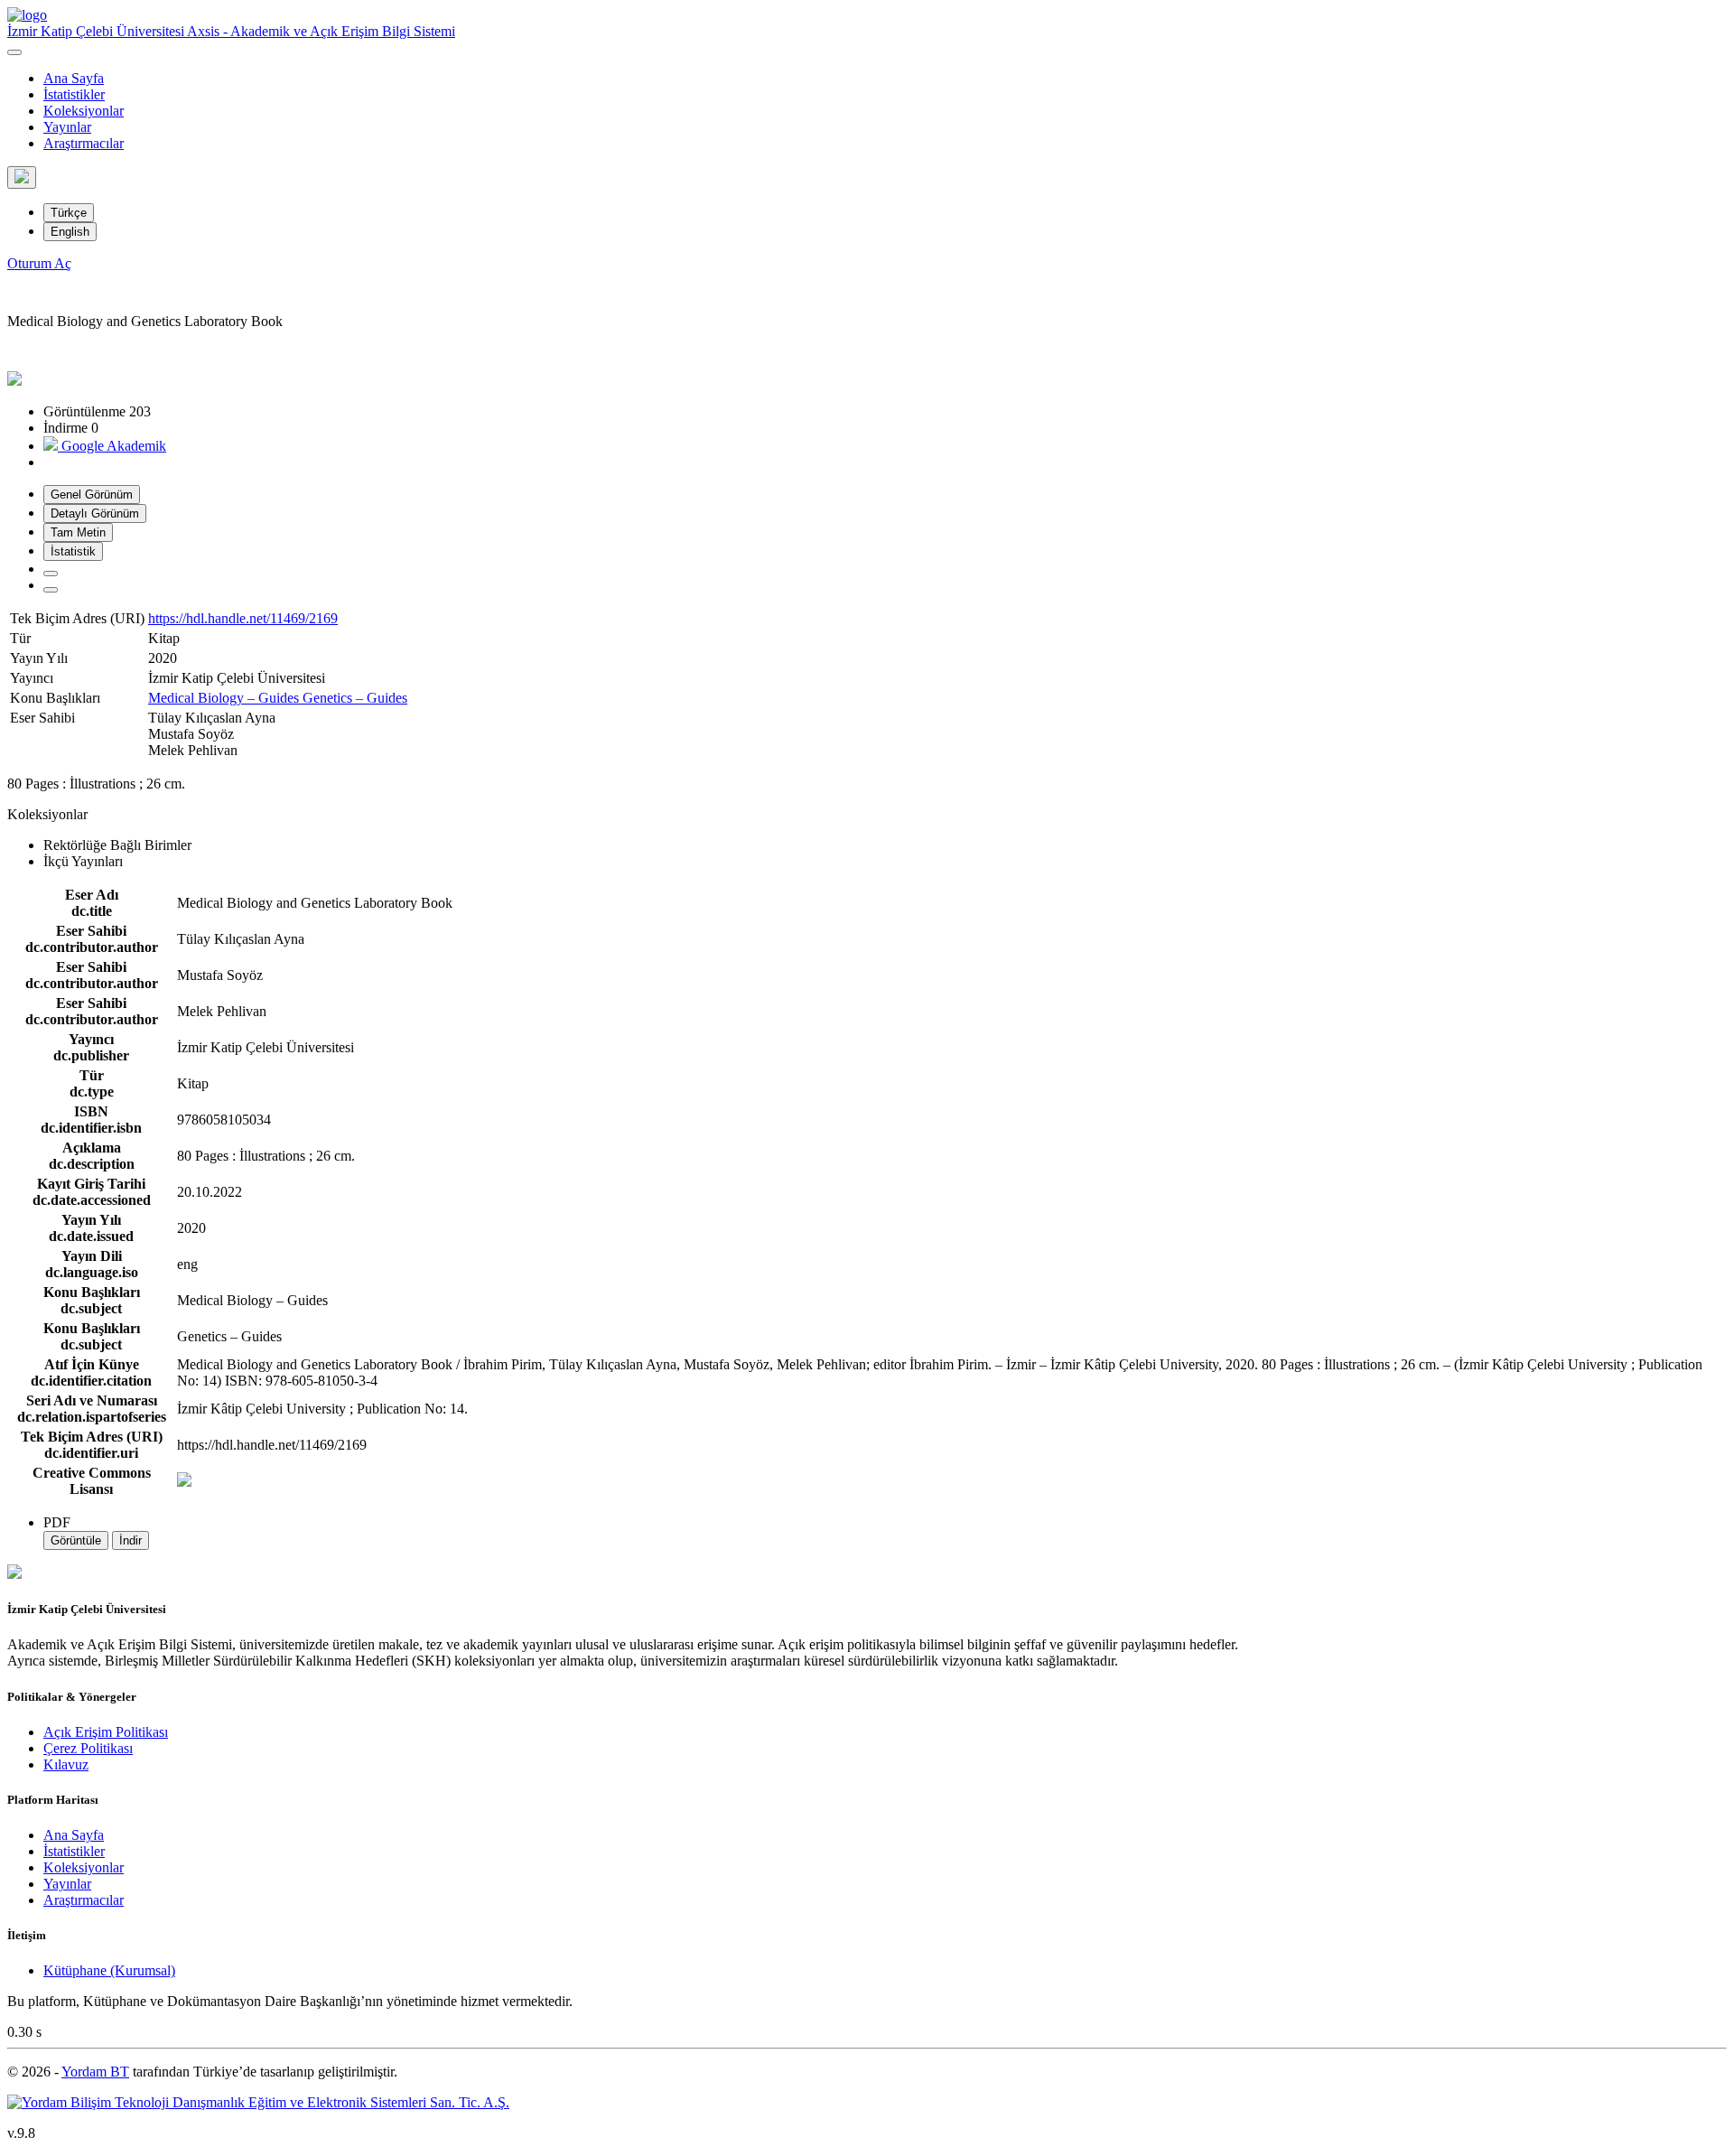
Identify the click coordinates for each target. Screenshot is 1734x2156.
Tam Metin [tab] (78, 532)
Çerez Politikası (88, 1748)
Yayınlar (67, 127)
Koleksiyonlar (84, 111)
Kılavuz (66, 1764)
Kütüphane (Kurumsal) (109, 1970)
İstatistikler (74, 94)
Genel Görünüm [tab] (92, 495)
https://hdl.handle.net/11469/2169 (243, 618)
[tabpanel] (867, 739)
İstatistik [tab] (73, 551)
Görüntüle (76, 1540)
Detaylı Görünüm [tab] (95, 513)
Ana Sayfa (74, 78)
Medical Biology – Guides (225, 698)
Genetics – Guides (355, 698)
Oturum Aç (39, 263)
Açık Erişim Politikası (106, 1732)
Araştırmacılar (84, 143)
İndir (131, 1540)
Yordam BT (95, 2072)
